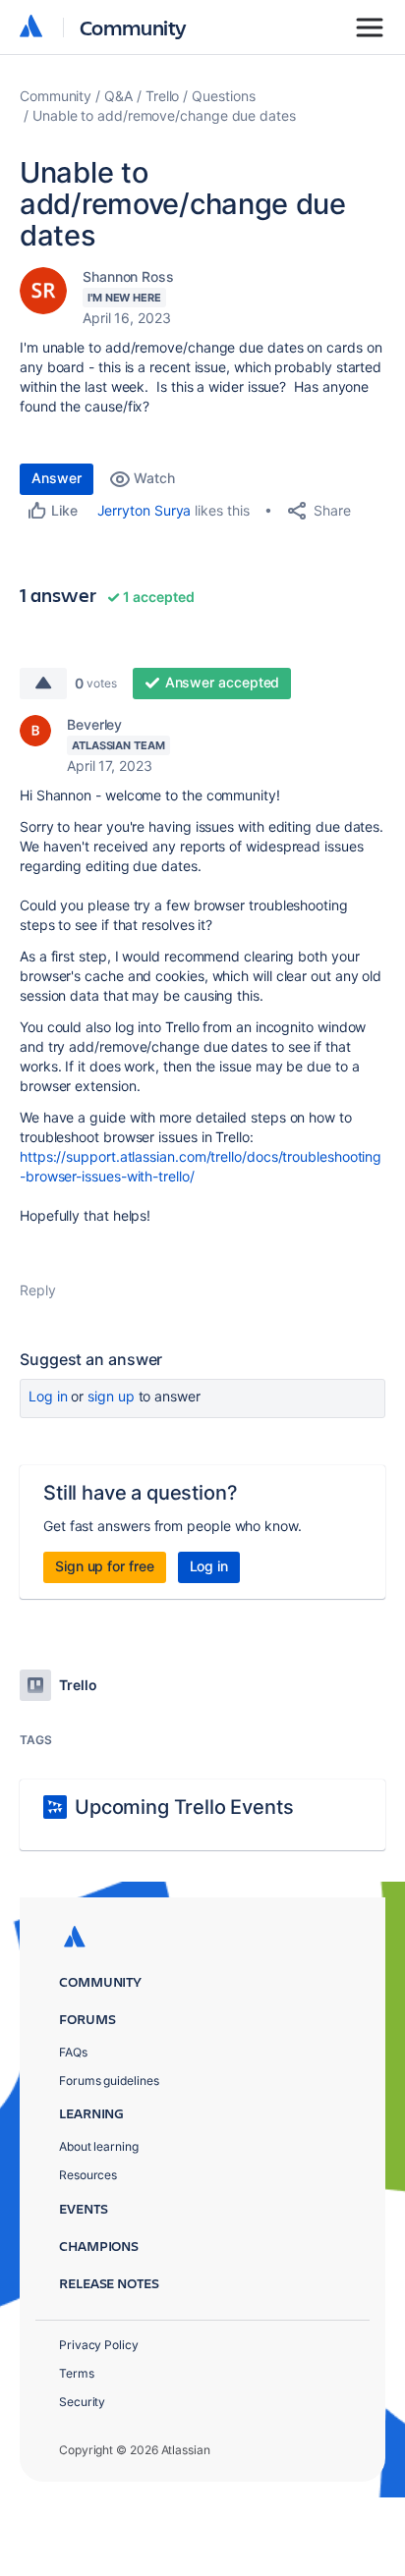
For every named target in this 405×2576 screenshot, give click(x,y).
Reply (38, 1290)
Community (133, 27)
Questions (223, 96)
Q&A (118, 96)
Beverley (94, 724)
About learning (99, 2146)
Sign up (111, 1396)
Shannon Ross (128, 276)
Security (82, 2402)
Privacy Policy (99, 2345)
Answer (57, 478)
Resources (88, 2175)
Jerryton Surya (145, 510)
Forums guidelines (109, 2081)
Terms (77, 2373)
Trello (163, 96)
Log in (48, 1396)
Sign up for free (105, 1566)
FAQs (73, 2052)
